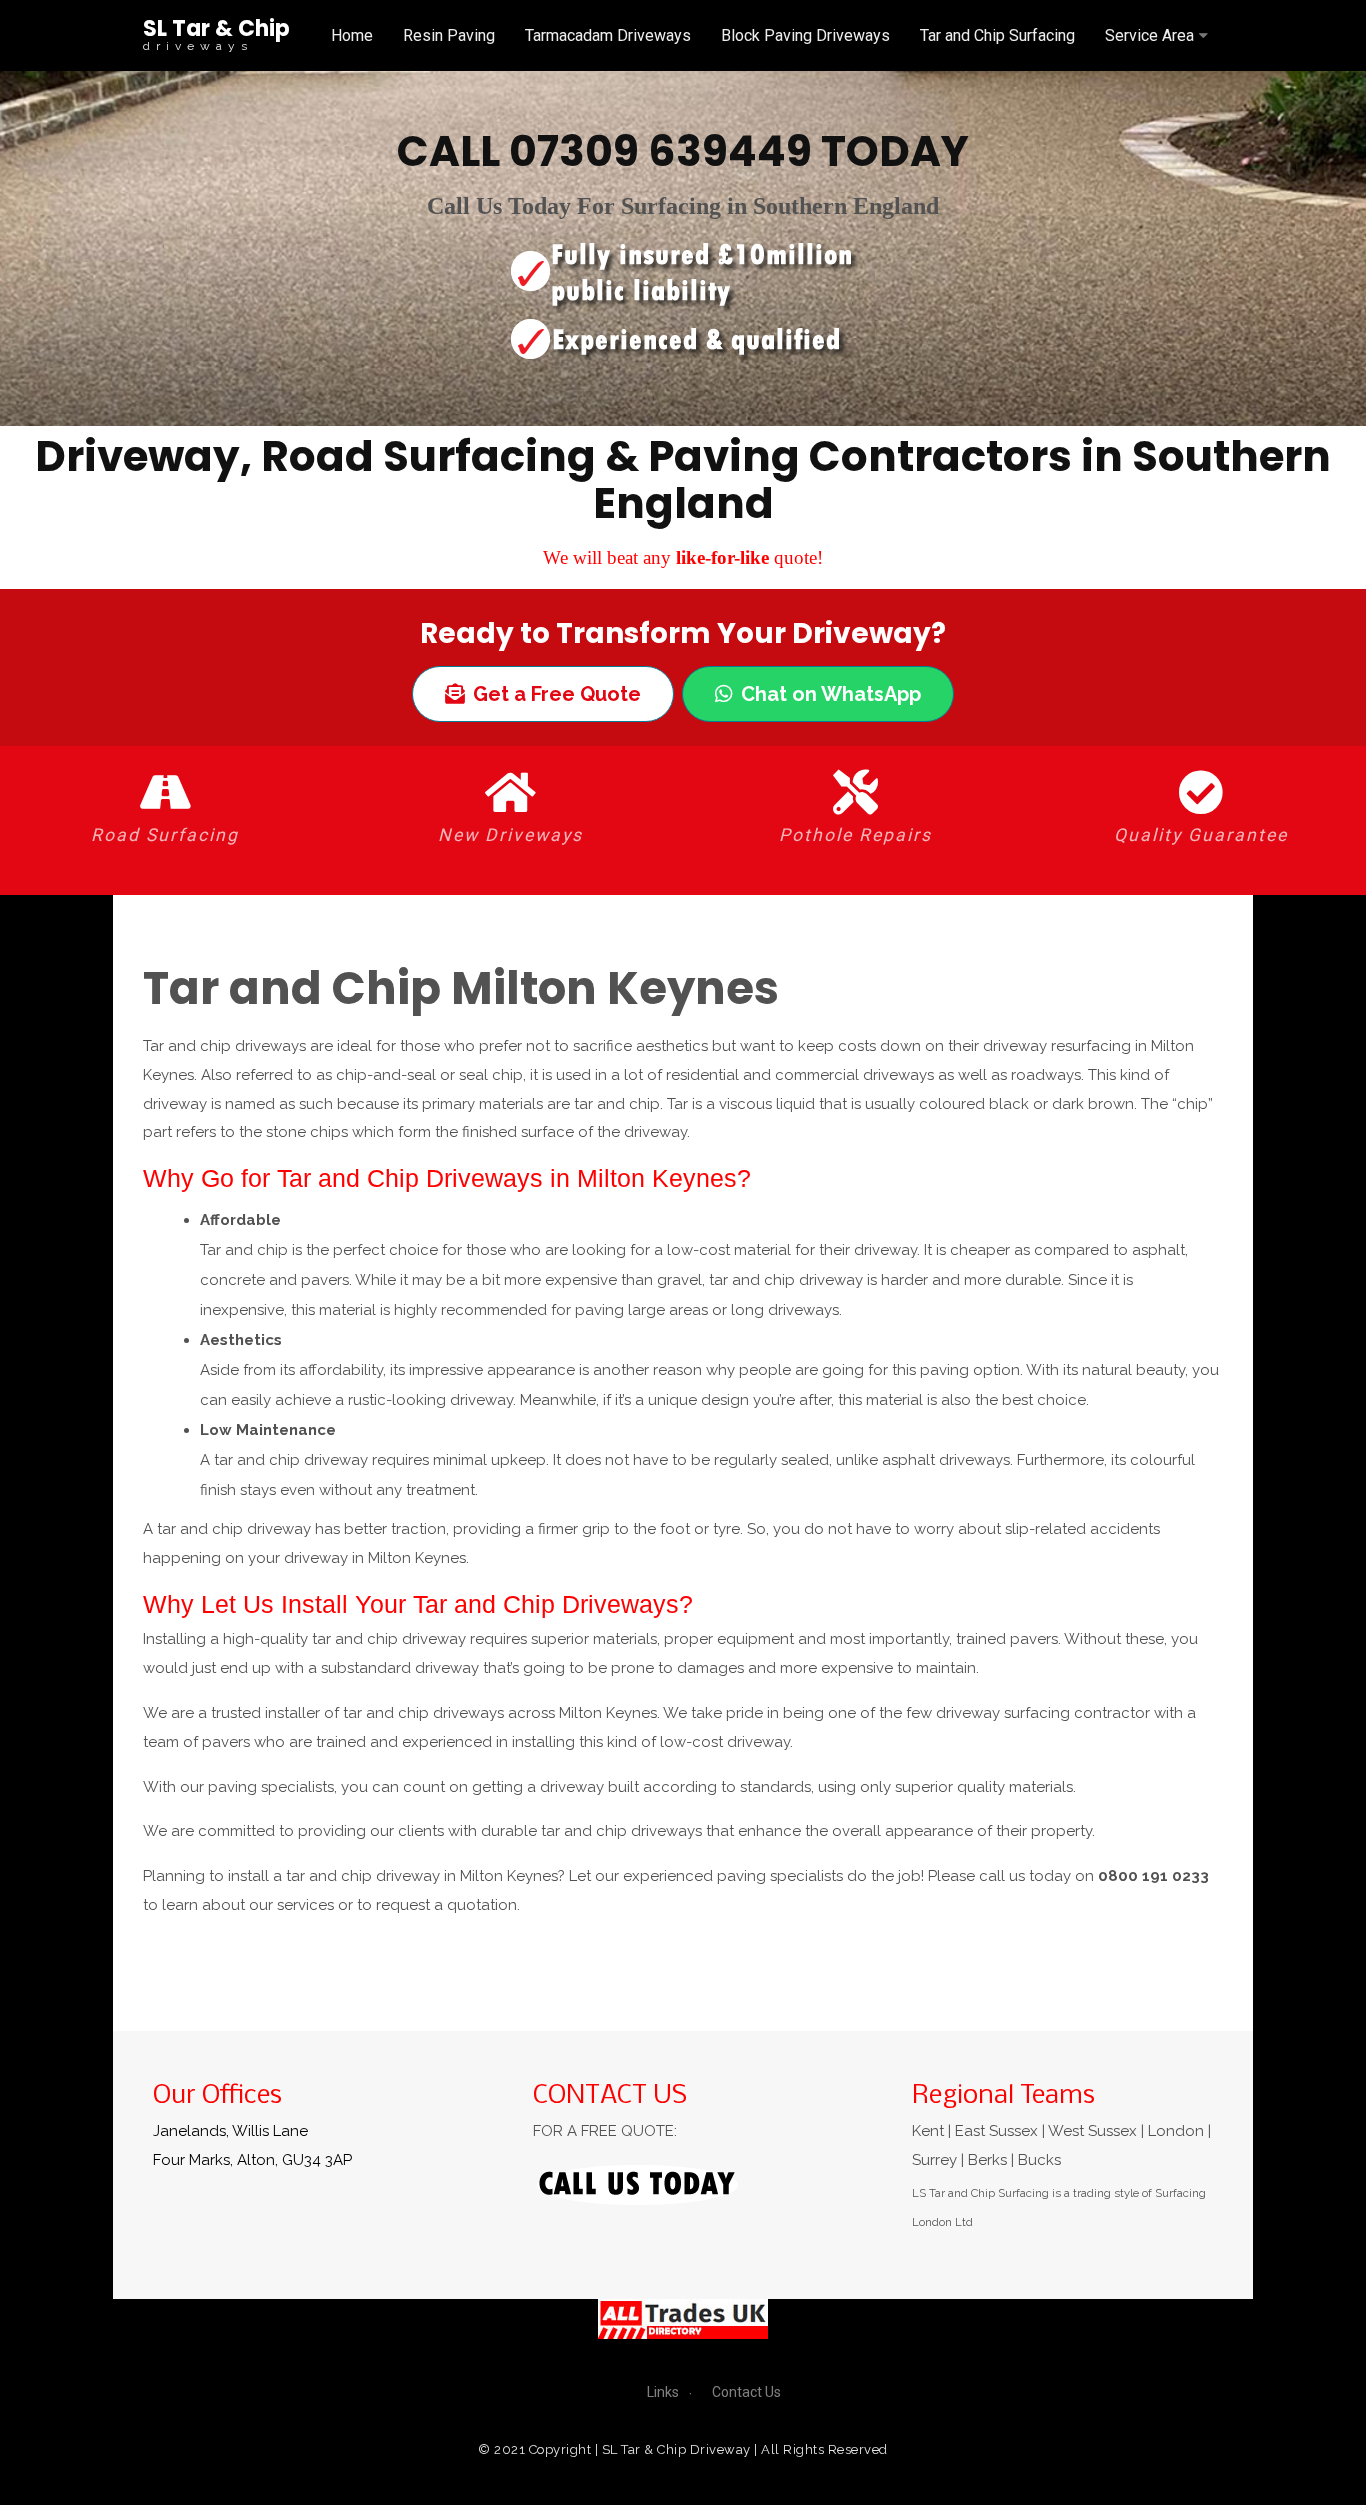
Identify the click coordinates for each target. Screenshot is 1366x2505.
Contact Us (746, 2392)
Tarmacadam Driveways (608, 35)
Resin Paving (449, 35)
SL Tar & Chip (216, 28)
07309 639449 (660, 151)
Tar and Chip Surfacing (997, 35)
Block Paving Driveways (805, 35)
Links (663, 2392)
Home (352, 35)
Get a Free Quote (557, 694)
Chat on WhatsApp (831, 694)
